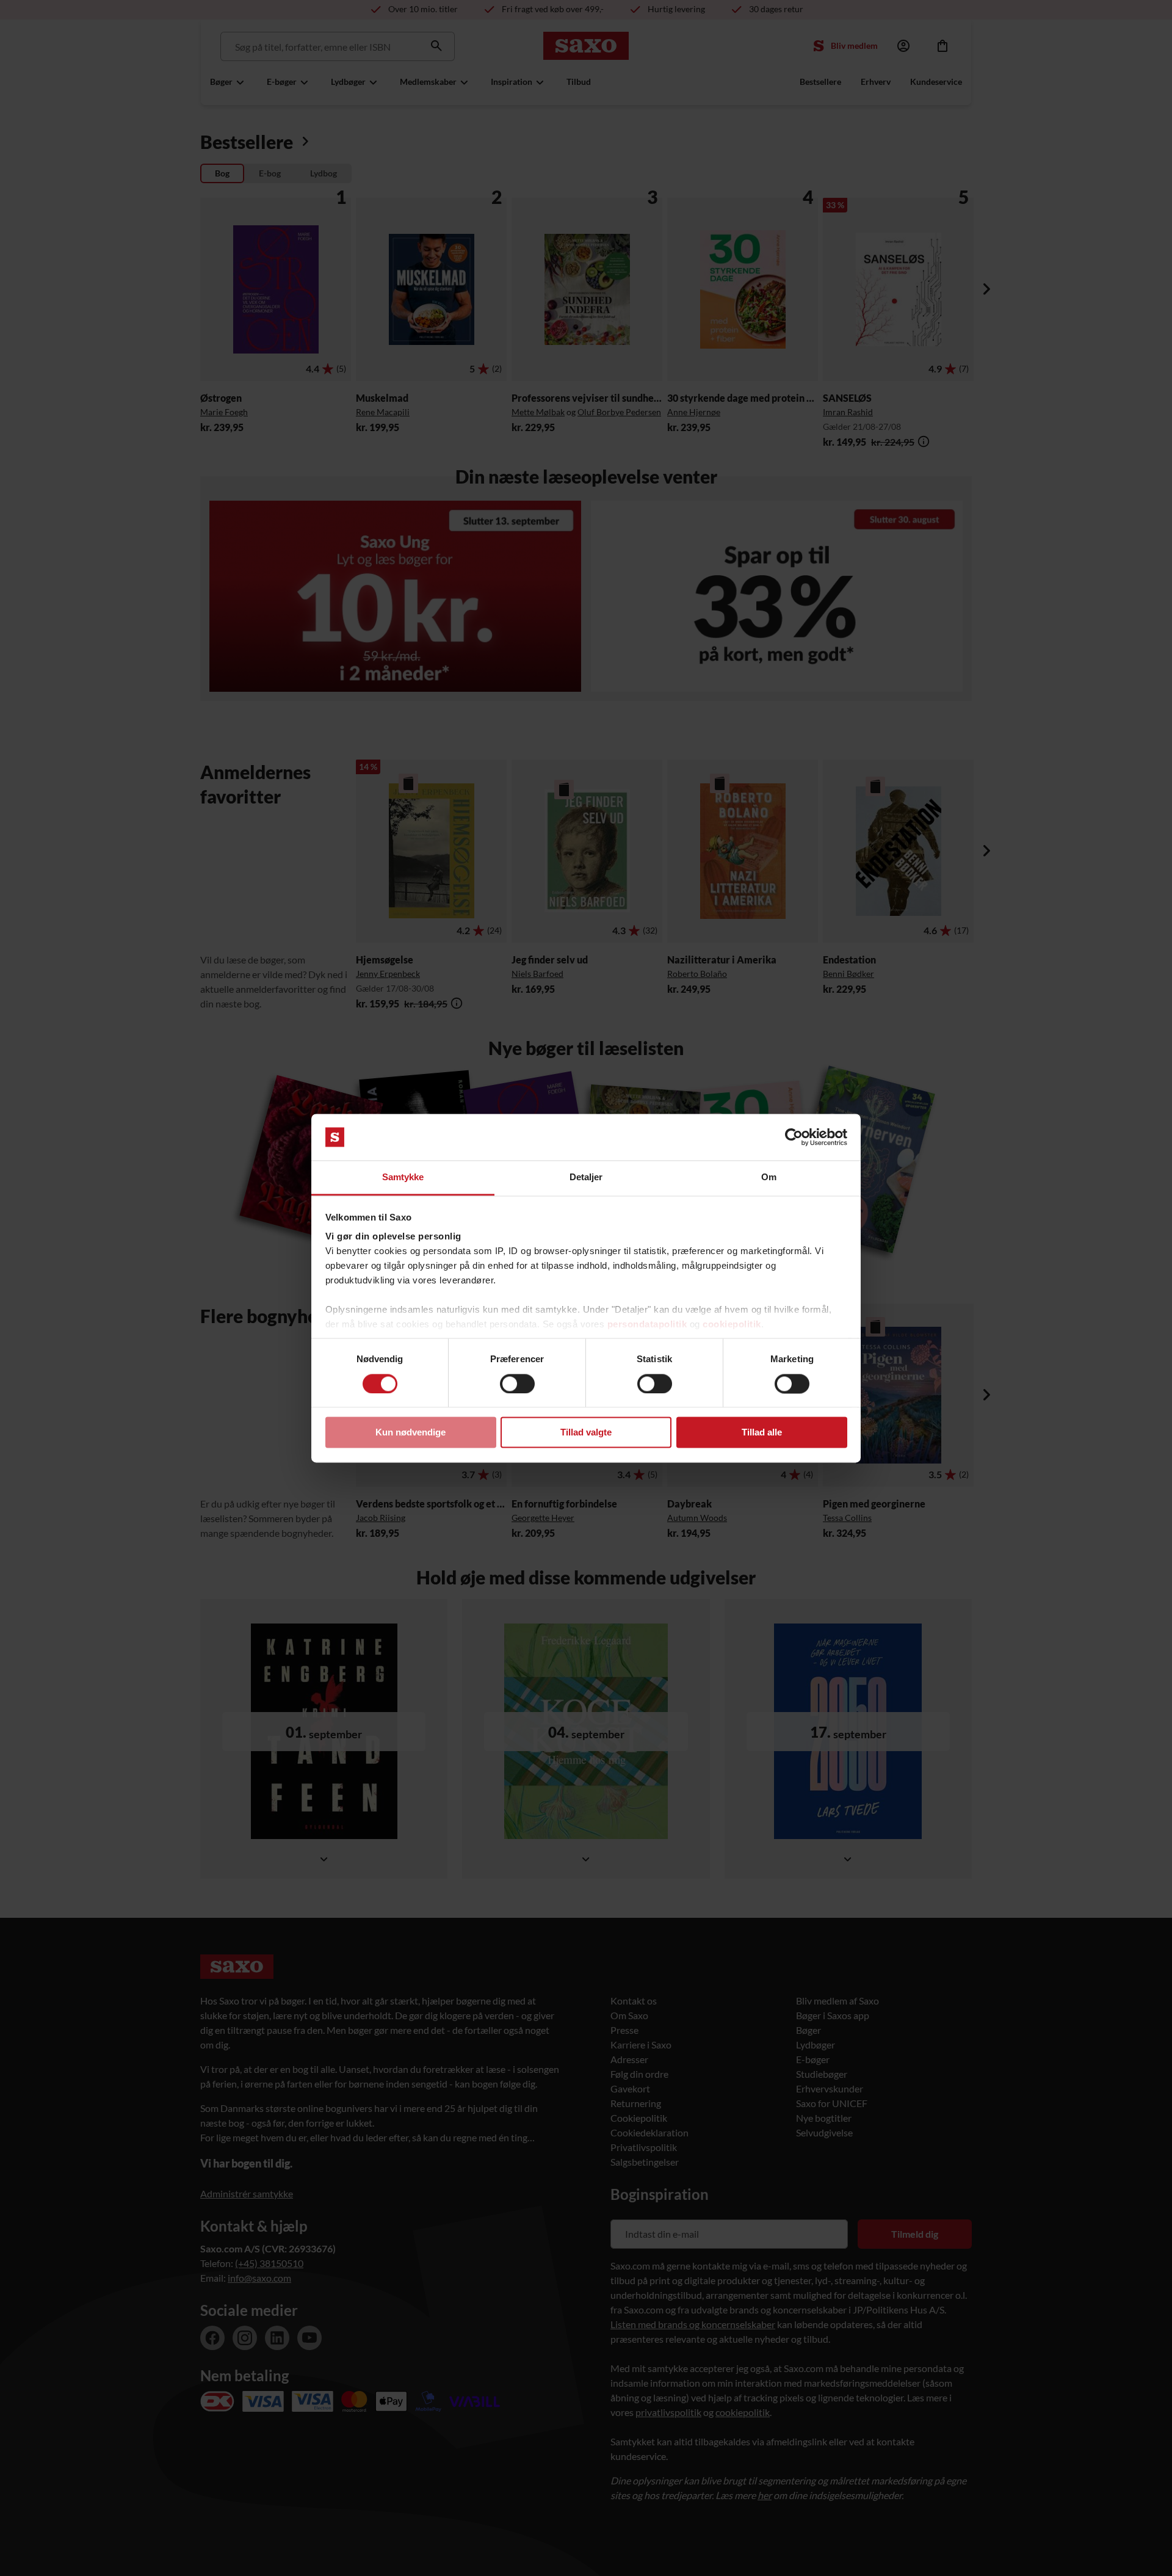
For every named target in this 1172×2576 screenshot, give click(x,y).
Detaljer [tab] (586, 1177)
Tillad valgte (586, 1433)
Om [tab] (769, 1177)
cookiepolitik (732, 1325)
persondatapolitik (647, 1325)
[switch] (517, 1384)
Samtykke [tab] (403, 1177)
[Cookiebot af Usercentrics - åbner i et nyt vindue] (794, 1137)
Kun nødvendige (411, 1433)
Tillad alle (762, 1433)
